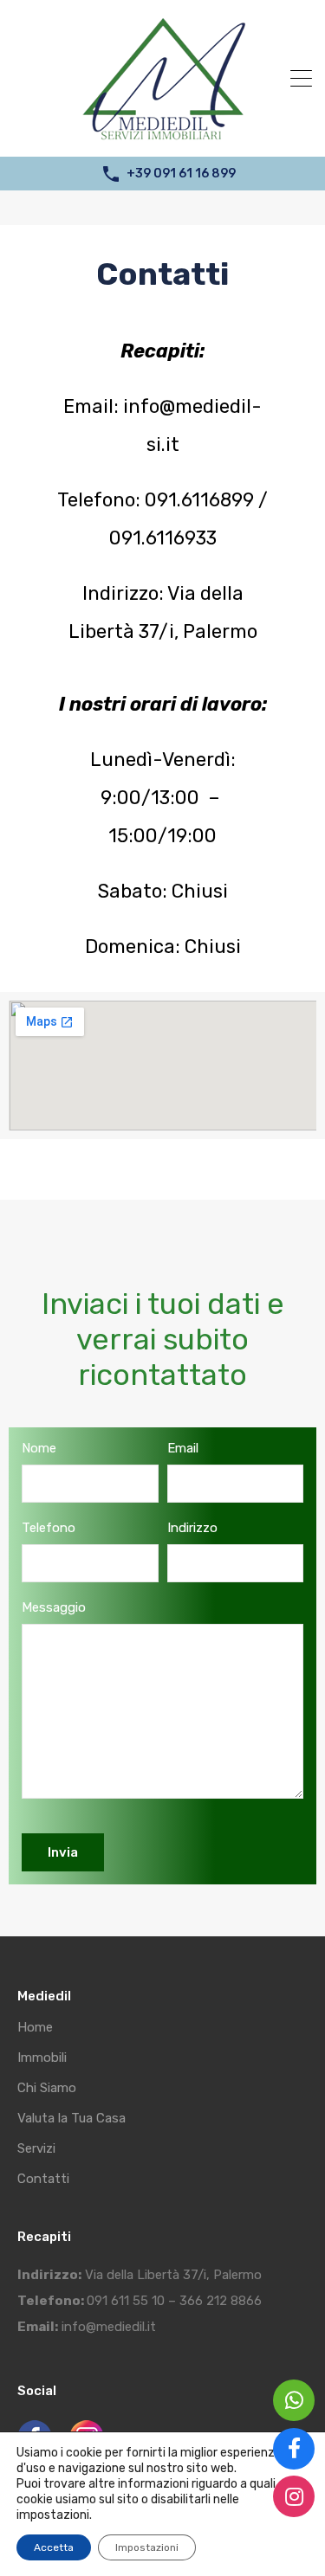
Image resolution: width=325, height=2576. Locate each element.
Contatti (43, 2179)
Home (35, 2028)
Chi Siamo (47, 2088)
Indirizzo (192, 1528)
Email (183, 1448)
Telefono (49, 1528)
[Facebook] (294, 2449)
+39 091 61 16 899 (181, 174)
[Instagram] (294, 2496)
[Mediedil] (163, 136)
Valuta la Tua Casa (71, 2119)
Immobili (42, 2058)
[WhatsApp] (294, 2400)
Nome (39, 1448)
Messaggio (54, 1607)
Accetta (54, 2547)
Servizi (36, 2149)
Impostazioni (147, 2547)
